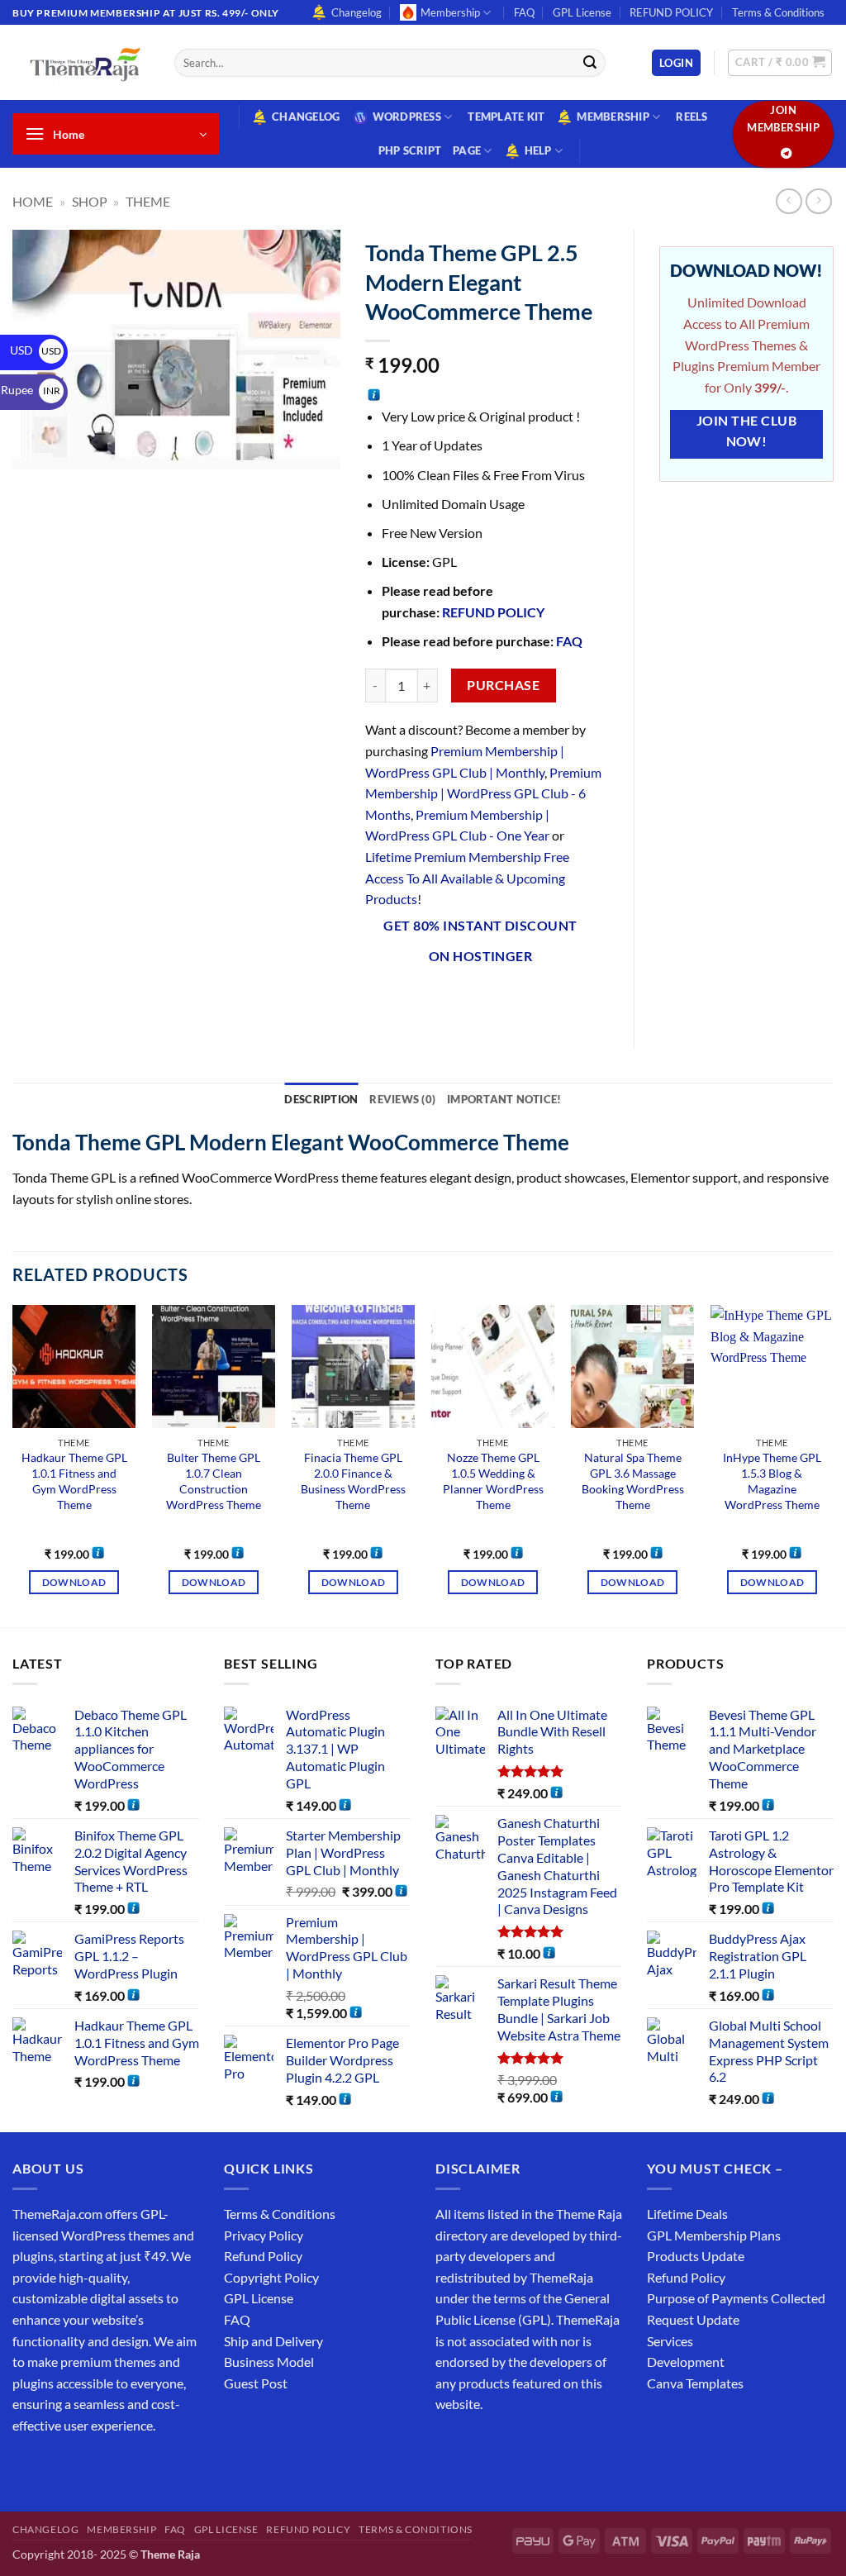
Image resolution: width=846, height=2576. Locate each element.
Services (670, 2341)
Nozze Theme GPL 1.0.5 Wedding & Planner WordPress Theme (493, 1481)
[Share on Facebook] (380, 1000)
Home (33, 201)
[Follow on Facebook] (28, 2466)
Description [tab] (321, 1099)
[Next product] (789, 201)
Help (538, 150)
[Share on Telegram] (589, 1000)
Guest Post (256, 2383)
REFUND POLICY (671, 12)
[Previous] (13, 1464)
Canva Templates (695, 2383)
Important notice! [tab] (504, 1099)
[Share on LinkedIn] (529, 1000)
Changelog (356, 12)
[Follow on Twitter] (87, 2466)
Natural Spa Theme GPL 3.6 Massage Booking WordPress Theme (633, 1481)
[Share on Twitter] (439, 1000)
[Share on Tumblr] (559, 1000)
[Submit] (590, 63)
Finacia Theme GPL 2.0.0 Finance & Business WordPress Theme (353, 1481)
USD (36, 350)
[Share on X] (409, 1000)
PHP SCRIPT (410, 150)
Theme (148, 201)
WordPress (407, 117)
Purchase (503, 685)
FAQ (524, 12)
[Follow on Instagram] (57, 2466)
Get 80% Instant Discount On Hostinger (480, 941)
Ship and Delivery (273, 2341)
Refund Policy (263, 2256)
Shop (90, 201)
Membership (450, 12)
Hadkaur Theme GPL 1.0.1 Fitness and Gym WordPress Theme (74, 1481)
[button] (676, 63)
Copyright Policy (271, 2277)
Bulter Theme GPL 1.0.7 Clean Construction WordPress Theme (214, 1481)
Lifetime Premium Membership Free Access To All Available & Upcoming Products (467, 878)
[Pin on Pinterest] (499, 1000)
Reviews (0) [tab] (402, 1099)
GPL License (582, 12)
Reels (692, 117)
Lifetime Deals (687, 2214)
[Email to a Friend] (470, 1000)
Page (467, 150)
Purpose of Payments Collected (736, 2298)
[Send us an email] (117, 2466)
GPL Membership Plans (714, 2235)
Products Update (696, 2256)
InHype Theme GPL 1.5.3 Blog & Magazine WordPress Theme (772, 1481)
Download (74, 1582)
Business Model (269, 2362)
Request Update (693, 2319)
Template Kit (506, 117)
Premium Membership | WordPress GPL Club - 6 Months (483, 793)
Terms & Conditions (778, 12)
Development (686, 2362)
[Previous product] (818, 201)
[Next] (833, 1464)
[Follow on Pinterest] (147, 2466)
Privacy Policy (264, 2235)
